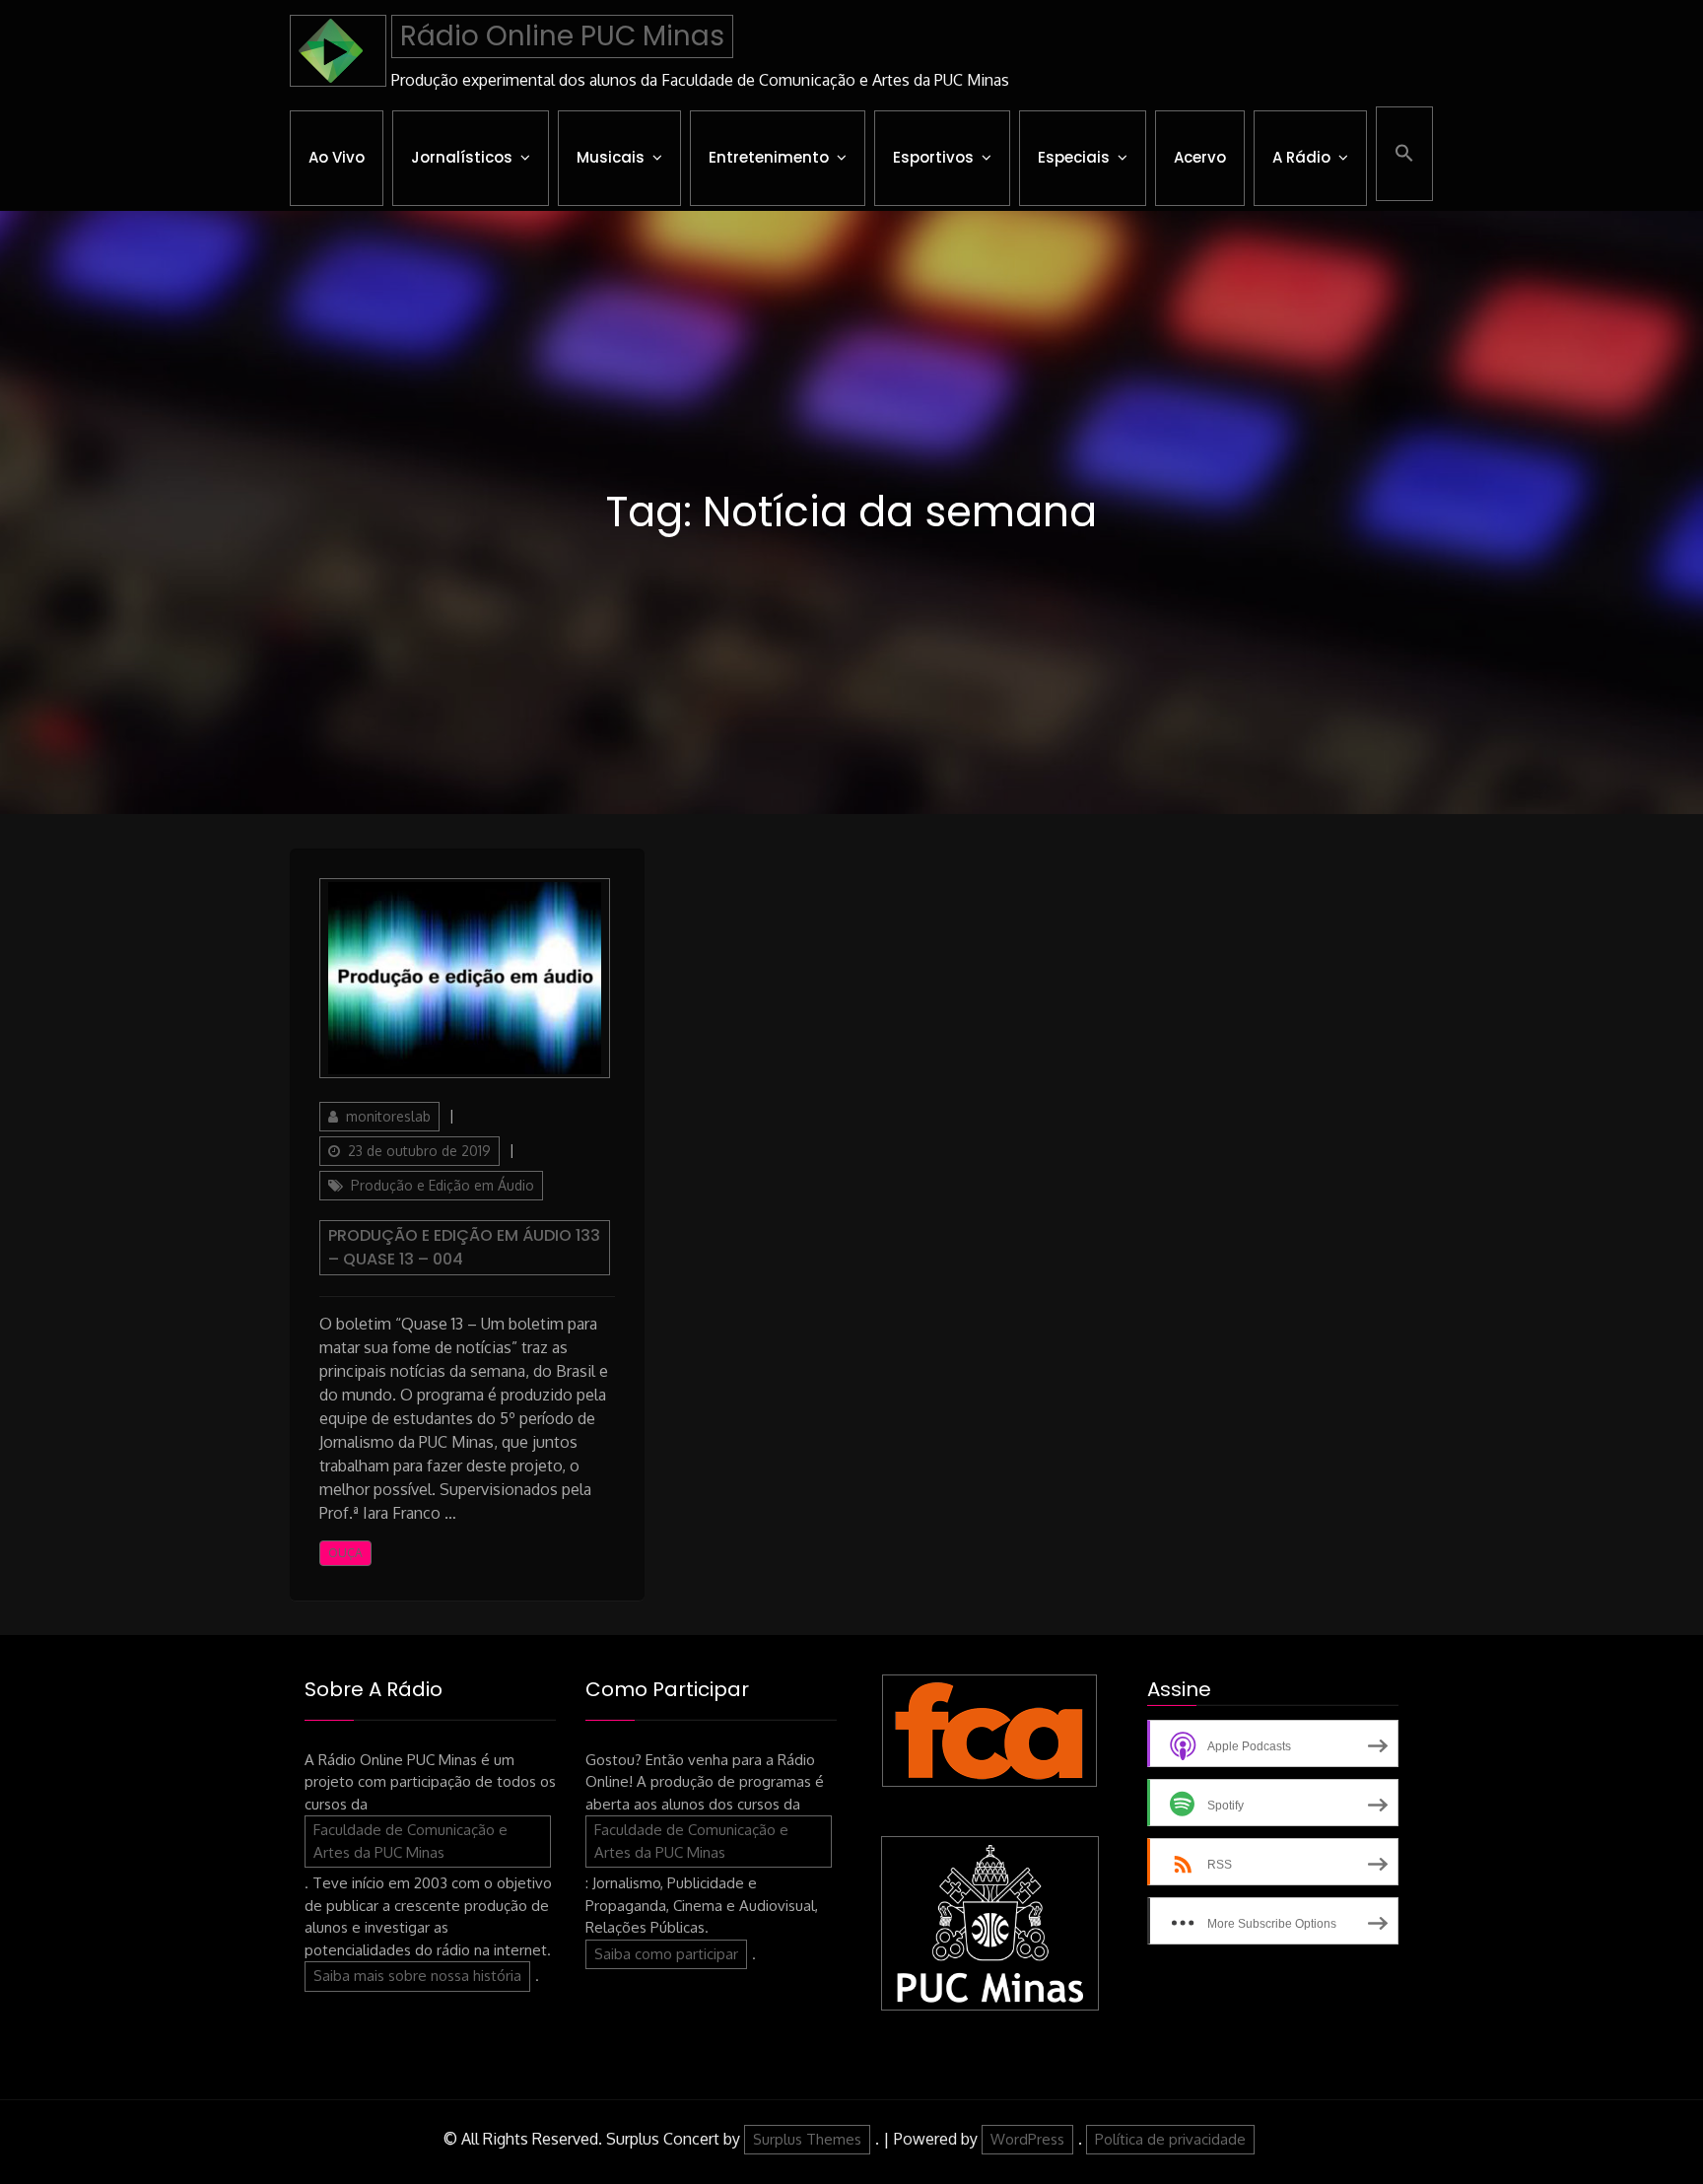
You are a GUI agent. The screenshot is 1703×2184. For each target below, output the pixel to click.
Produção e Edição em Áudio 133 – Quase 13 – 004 (464, 1247)
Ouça (345, 1553)
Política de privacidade (1170, 2139)
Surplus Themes (807, 2139)
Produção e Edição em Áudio (443, 1185)
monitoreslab (388, 1116)
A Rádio (1301, 157)
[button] (1404, 154)
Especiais (1074, 157)
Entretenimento (769, 157)
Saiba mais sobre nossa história (417, 1976)
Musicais (611, 157)
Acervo (1200, 157)
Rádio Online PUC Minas (562, 36)
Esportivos (933, 157)
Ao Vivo (337, 157)
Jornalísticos (462, 157)
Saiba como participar (666, 1954)
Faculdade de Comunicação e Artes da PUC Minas (410, 1841)
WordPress (1027, 2139)
